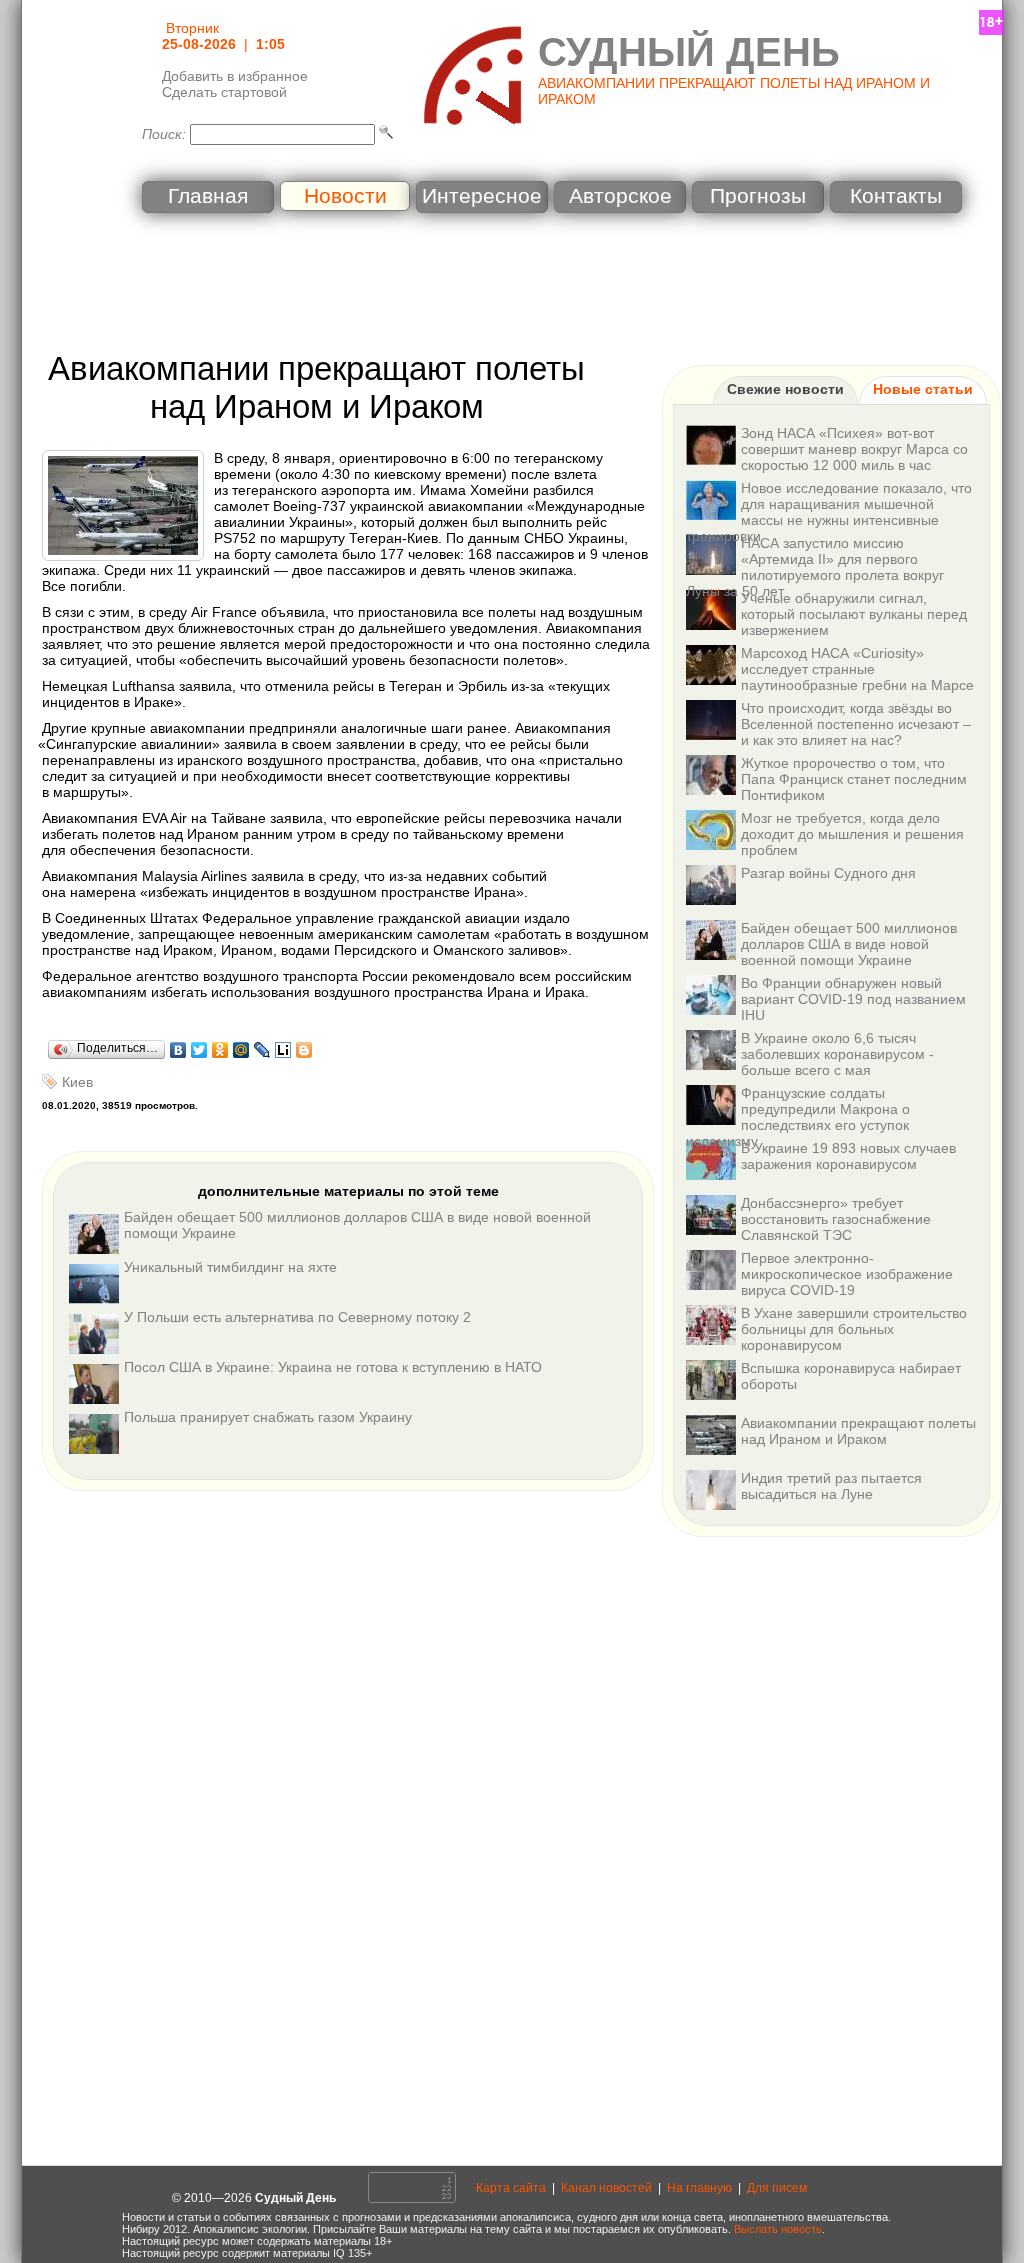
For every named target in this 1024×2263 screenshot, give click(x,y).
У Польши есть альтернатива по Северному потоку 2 (297, 1317)
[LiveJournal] (262, 1050)
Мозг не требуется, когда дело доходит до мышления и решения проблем (852, 834)
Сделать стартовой (224, 92)
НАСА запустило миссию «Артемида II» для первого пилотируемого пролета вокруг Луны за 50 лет (815, 567)
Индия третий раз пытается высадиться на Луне (831, 1486)
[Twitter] (199, 1050)
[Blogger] (304, 1050)
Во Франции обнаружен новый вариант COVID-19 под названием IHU (853, 999)
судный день (689, 52)
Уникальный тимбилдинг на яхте (230, 1267)
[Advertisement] (512, 285)
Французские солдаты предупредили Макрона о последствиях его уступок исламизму (798, 1117)
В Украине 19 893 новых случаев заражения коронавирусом (848, 1156)
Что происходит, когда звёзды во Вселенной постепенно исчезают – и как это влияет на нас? (856, 724)
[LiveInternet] (283, 1050)
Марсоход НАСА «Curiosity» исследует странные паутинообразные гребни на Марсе (857, 669)
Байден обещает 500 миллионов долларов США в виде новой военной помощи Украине (849, 944)
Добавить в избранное (235, 76)
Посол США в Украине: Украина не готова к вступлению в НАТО (333, 1367)
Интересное (482, 196)
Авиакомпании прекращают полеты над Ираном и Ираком (858, 1431)
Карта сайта (511, 2188)
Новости (345, 196)
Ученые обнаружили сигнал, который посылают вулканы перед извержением (854, 614)
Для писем (777, 2188)
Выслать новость (778, 2229)
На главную (699, 2188)
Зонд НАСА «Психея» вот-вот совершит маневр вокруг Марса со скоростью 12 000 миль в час (854, 449)
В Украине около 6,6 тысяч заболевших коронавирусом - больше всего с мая (837, 1054)
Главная (208, 196)
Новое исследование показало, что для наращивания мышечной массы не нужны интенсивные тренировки (829, 512)
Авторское (620, 196)
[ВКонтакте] (178, 1050)
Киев (77, 1082)
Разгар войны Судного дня (828, 873)
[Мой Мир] (241, 1050)
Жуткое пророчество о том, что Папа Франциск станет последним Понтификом (854, 779)
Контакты (896, 196)
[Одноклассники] (220, 1050)
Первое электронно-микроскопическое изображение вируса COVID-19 (847, 1274)
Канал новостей (606, 2188)
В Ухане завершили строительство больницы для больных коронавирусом (854, 1329)
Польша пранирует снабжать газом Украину (268, 1417)
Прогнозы (758, 196)
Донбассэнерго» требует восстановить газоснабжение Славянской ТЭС (836, 1219)
